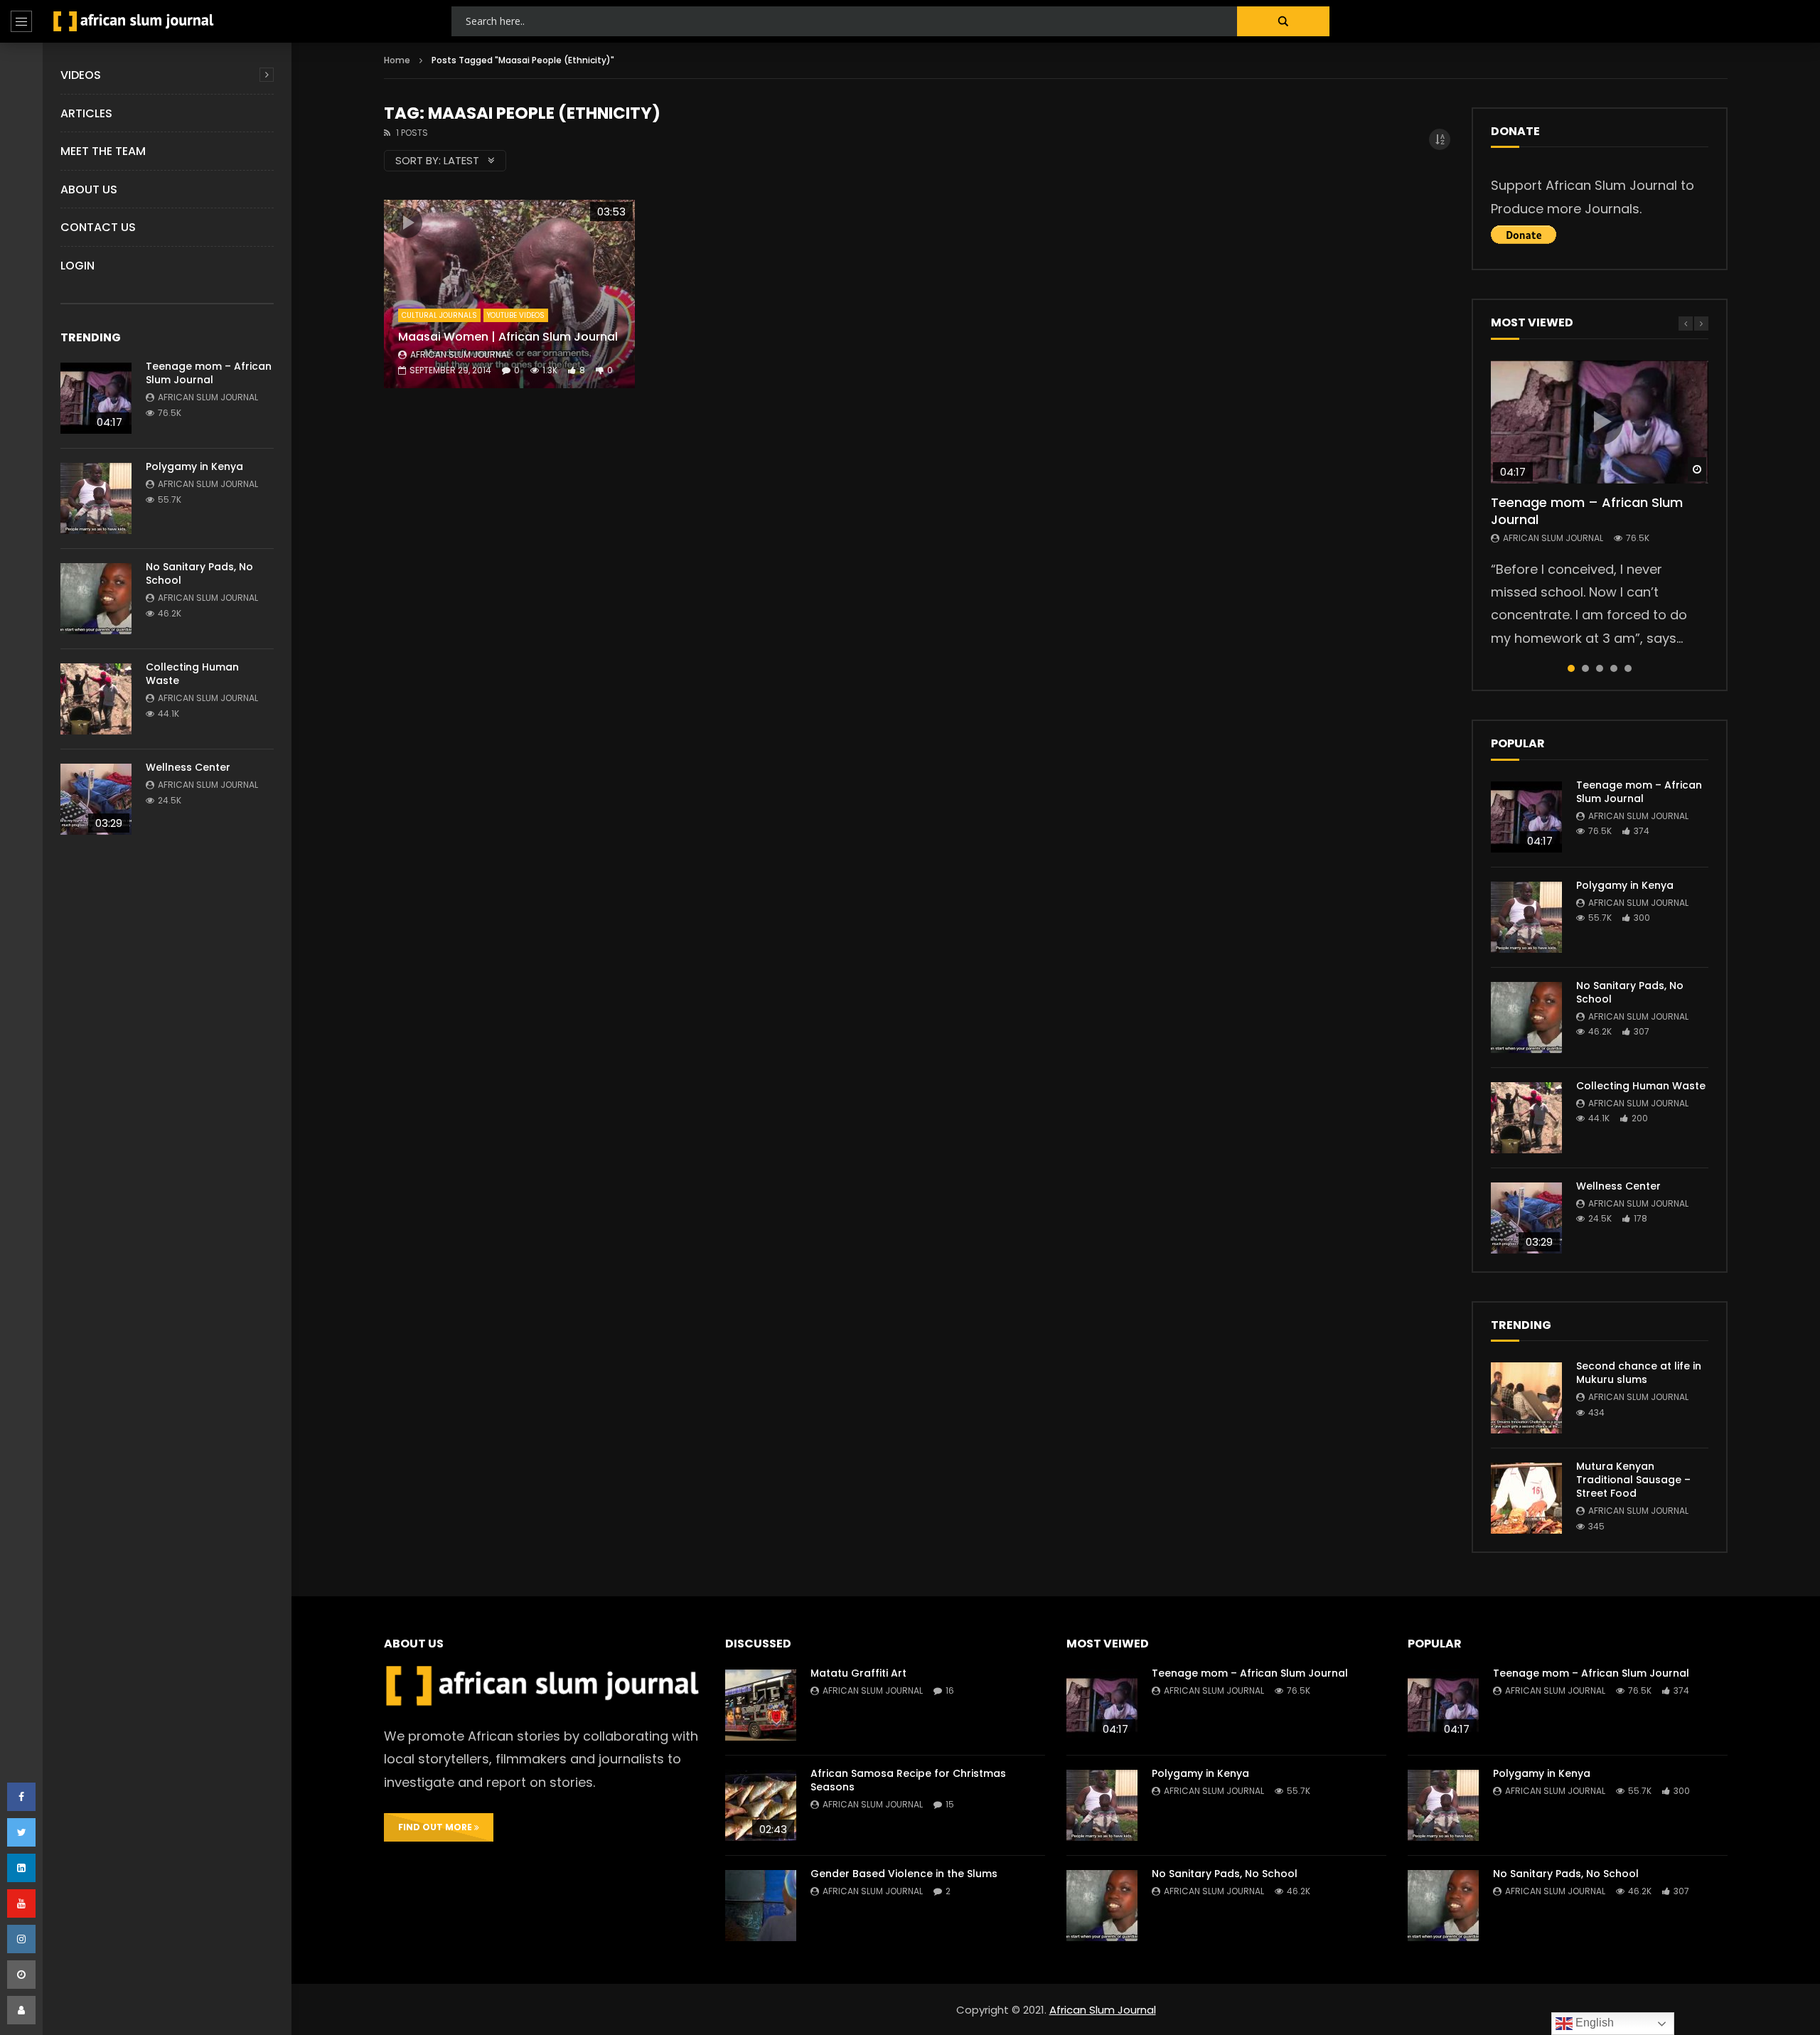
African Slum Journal (208, 397)
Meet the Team (103, 151)
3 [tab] (1600, 668)
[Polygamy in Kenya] (96, 498)
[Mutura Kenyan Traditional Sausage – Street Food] (1526, 1498)
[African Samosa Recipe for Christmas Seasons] (761, 1805)
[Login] (21, 2010)
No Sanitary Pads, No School (199, 573)
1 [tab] (1571, 668)
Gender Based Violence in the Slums (904, 1874)
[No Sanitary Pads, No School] (96, 599)
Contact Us (98, 227)
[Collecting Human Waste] (96, 699)
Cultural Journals (439, 315)
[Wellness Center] (96, 799)
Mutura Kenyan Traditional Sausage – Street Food (1633, 1480)
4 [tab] (1614, 668)
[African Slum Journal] (134, 21)
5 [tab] (1628, 668)
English (1593, 2023)
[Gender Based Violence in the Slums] (761, 1906)
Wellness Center (188, 767)
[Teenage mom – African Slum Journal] (96, 398)
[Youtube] (21, 1903)
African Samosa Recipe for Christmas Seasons (908, 1780)
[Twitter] (21, 1832)
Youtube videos (516, 315)
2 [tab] (1585, 668)
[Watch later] (21, 1975)
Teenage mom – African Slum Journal (209, 373)
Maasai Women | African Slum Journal (508, 337)
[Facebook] (21, 1797)
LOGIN (77, 266)
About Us (89, 189)
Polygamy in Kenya (194, 466)
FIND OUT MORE (436, 1827)
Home (397, 60)
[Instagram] (21, 1939)
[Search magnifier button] (1283, 21)
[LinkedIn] (21, 1868)
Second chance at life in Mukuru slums (1639, 1373)
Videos (81, 75)
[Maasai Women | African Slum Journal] (509, 294)
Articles (86, 113)
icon (407, 223)
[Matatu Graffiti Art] (761, 1705)
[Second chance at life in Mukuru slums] (1526, 1398)
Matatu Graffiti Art (858, 1673)
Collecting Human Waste (192, 674)
